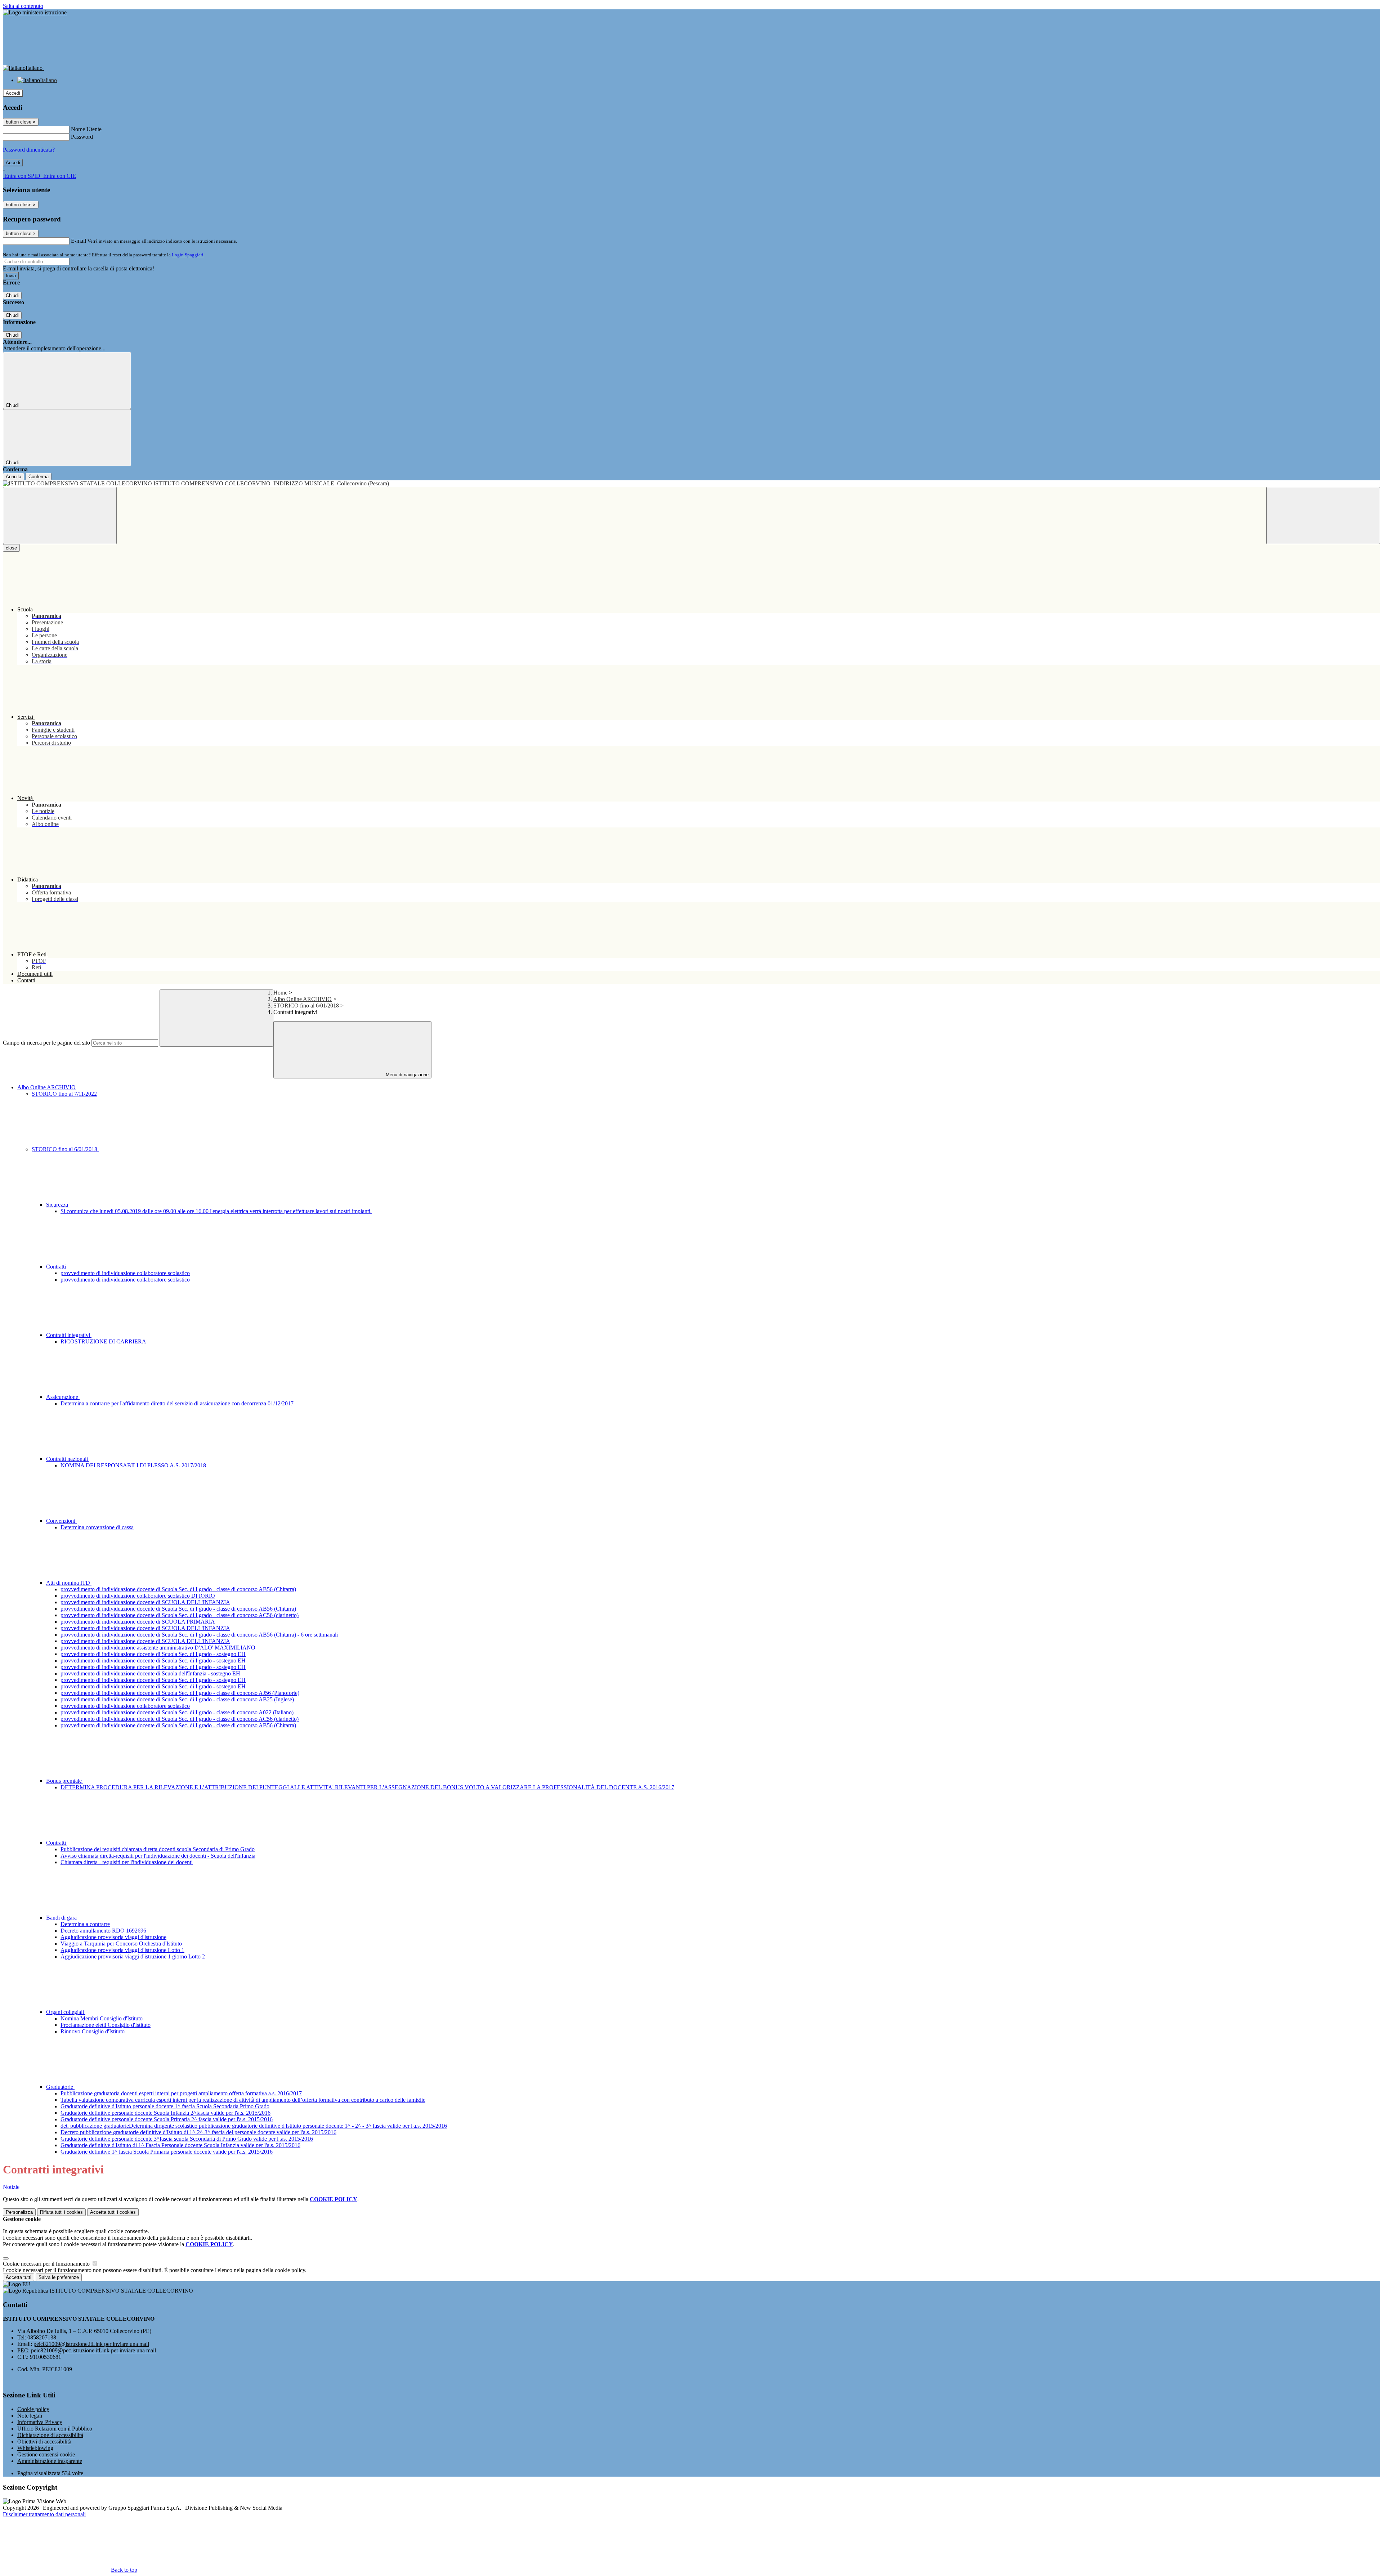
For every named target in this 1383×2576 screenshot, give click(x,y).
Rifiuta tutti (61, 2212)
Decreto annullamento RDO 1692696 (103, 1931)
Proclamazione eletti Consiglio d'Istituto (106, 2025)
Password (82, 137)
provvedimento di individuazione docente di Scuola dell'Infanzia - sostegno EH (150, 1673)
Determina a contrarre (85, 1924)
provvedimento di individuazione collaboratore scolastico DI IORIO (138, 1596)
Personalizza (19, 2212)
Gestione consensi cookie (46, 2454)
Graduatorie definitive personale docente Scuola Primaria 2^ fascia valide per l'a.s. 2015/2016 (167, 2119)
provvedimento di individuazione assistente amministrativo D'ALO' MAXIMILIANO (158, 1648)
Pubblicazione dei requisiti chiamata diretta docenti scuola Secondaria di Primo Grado (158, 1849)
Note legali (30, 2416)
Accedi (13, 93)
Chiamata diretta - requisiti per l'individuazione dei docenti (127, 1862)
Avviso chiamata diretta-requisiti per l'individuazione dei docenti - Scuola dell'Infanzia (158, 1856)
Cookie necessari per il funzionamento (47, 2264)
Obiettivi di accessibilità (44, 2442)
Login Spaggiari (188, 255)
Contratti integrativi (69, 1335)
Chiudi (12, 295)
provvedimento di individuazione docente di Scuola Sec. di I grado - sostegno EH (153, 1654)
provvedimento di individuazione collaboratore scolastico (125, 1273)
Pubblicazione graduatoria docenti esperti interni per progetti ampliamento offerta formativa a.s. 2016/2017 (181, 2093)
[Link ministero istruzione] (35, 12)
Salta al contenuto (23, 6)
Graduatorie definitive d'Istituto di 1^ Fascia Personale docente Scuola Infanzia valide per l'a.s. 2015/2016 (180, 2145)
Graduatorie (60, 2087)
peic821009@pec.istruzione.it (93, 2350)
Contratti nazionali (68, 1459)
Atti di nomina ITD (69, 1583)
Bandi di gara (62, 1918)
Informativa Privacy (40, 2422)
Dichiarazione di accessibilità (50, 2435)
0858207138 (42, 2337)
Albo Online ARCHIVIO (303, 999)
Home (280, 993)
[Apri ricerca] (1323, 515)
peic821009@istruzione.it (91, 2344)
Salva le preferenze (59, 2277)
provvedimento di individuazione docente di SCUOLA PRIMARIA (138, 1622)
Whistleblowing (35, 2448)
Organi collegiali (66, 2012)
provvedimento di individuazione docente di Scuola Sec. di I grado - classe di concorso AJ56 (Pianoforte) (180, 1693)
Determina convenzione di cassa (97, 1527)
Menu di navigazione (406, 1075)
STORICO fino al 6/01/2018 (306, 1006)
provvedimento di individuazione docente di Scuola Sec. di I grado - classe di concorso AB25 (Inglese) (177, 1699)
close (11, 548)
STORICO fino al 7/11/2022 (64, 1094)
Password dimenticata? (29, 150)
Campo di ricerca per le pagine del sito (46, 1043)
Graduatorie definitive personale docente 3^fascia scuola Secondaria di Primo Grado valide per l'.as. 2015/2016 (187, 2139)
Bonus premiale (65, 1781)
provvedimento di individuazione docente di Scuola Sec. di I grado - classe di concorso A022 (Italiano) (177, 1712)
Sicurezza (58, 1205)
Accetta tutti (113, 2212)
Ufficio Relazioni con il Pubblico (55, 2429)
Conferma (39, 477)
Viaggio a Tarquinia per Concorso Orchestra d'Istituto (121, 1944)
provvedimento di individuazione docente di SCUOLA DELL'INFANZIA (145, 1602)
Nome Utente (86, 129)
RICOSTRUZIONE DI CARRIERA (103, 1341)
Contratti (57, 1267)
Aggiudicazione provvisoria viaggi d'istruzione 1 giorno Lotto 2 (133, 1956)
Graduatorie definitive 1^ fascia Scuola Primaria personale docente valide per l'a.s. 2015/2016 (167, 2152)
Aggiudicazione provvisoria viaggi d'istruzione (113, 1937)
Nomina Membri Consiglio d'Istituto (102, 2018)
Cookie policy (33, 2409)
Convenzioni (61, 1521)
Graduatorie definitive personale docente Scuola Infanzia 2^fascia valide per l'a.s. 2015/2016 (165, 2113)
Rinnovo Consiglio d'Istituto (93, 2031)
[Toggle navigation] (60, 515)
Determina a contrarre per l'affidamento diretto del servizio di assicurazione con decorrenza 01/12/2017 (177, 1403)
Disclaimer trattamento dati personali (44, 2514)
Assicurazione (63, 1397)
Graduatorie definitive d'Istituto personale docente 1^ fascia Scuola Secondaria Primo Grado (165, 2106)
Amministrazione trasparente (50, 2461)
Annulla (14, 477)
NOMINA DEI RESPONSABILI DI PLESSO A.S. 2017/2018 (133, 1465)
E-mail (79, 241)
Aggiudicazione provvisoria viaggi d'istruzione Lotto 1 (122, 1950)
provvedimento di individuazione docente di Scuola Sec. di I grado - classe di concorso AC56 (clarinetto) (180, 1615)
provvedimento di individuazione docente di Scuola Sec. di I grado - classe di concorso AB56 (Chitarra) (178, 1589)
